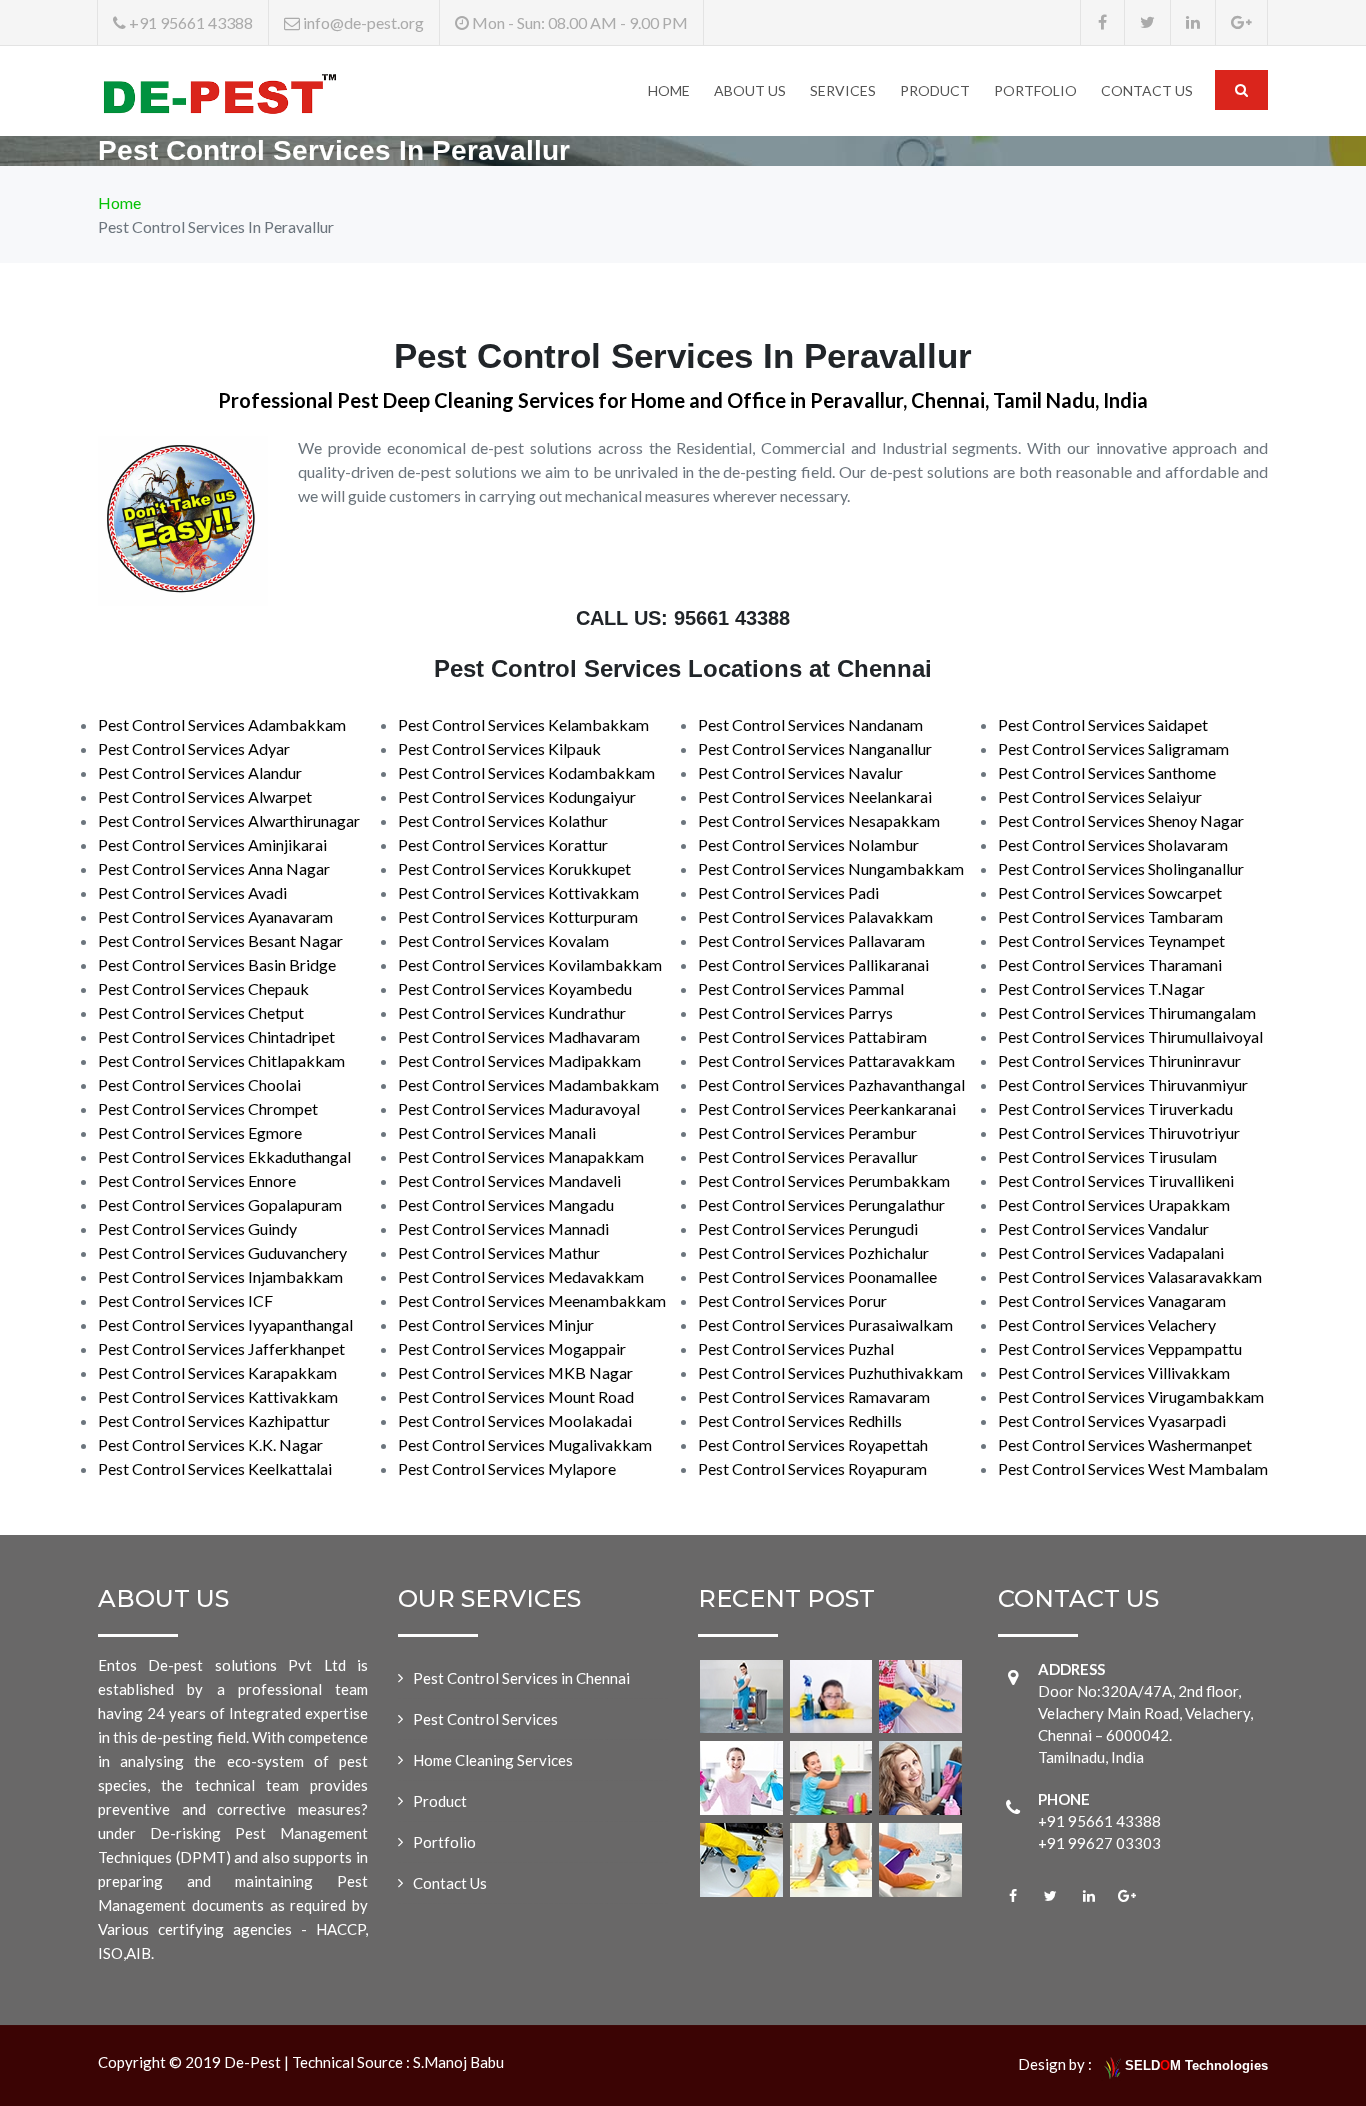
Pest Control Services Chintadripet (216, 1036)
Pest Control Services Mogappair (512, 1348)
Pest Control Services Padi (788, 892)
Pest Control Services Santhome (1107, 772)
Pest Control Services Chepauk (203, 988)
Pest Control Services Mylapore (507, 1468)
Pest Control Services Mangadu (506, 1204)
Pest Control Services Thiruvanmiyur (1123, 1084)
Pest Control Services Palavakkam (815, 916)
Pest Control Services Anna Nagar (214, 868)
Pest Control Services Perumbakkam (824, 1180)
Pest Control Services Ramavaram (814, 1396)
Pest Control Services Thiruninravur (1119, 1060)
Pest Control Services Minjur (496, 1324)
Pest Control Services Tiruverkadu (1115, 1108)
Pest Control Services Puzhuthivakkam (830, 1372)
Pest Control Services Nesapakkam (819, 820)
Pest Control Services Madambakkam (528, 1084)
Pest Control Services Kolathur (503, 820)
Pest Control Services (485, 1719)
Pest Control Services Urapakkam (1114, 1204)
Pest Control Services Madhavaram (519, 1036)
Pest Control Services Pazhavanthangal (831, 1084)
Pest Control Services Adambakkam (222, 724)
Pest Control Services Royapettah (813, 1444)
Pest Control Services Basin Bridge (217, 964)
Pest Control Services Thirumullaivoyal (1130, 1036)
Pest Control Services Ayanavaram (215, 916)
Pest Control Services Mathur (499, 1252)
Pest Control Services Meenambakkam (532, 1300)
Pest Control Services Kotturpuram (518, 916)
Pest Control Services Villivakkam (1114, 1372)
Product (935, 90)
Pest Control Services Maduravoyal (519, 1108)
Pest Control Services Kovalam (503, 940)
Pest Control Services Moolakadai (515, 1420)
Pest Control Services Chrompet (208, 1108)
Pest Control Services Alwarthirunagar (229, 820)
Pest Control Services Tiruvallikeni (1116, 1180)
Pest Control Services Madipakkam (519, 1060)
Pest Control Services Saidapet (1103, 724)
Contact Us (1147, 90)
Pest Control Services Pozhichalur (813, 1252)
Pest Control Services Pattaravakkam (826, 1060)
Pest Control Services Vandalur (1103, 1228)
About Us (750, 90)
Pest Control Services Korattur (503, 844)
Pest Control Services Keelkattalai (215, 1468)
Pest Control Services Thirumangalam (1127, 1012)
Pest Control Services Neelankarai (815, 796)
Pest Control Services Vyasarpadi (1112, 1420)
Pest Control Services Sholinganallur (1121, 868)
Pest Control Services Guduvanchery (222, 1252)
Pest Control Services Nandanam (810, 724)
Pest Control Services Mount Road (516, 1396)
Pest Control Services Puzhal (796, 1348)
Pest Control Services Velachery (1107, 1324)
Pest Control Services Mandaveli (509, 1180)
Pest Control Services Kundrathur (512, 1012)
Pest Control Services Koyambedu (515, 988)
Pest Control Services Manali (497, 1132)
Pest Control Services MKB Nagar (515, 1372)
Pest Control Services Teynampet (1111, 940)
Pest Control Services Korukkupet (514, 868)
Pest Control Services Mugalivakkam (525, 1444)
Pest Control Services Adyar (194, 748)
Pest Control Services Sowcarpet (1110, 892)
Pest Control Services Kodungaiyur (517, 796)
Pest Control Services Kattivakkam (218, 1396)
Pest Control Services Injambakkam (220, 1276)
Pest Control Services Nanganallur (815, 748)
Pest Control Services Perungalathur (821, 1204)
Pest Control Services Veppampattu (1120, 1348)
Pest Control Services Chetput (201, 1012)
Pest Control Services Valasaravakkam (1130, 1276)
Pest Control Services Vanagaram (1112, 1300)
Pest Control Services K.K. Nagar (210, 1444)
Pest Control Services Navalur (800, 772)
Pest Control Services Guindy (197, 1228)
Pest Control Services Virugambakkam (1131, 1396)
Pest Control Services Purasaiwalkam (825, 1324)
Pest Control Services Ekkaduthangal (224, 1156)
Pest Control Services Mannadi (503, 1228)
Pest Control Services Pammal (801, 988)
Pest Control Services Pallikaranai (813, 964)
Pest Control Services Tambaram (1110, 916)
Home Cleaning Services (493, 1760)
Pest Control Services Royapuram (812, 1468)
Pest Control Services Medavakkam (521, 1276)
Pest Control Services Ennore (197, 1180)
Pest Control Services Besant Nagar (220, 940)
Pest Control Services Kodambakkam (526, 772)
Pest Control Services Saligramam (1113, 748)
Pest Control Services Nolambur (808, 844)
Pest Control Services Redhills (800, 1420)
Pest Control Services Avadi (192, 892)
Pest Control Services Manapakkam (521, 1156)
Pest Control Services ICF (185, 1300)
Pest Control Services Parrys (795, 1012)
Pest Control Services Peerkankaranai (827, 1108)
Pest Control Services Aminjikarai (212, 844)
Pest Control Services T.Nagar (1101, 988)
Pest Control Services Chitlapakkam (221, 1060)
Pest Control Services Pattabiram (812, 1036)
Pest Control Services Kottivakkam (518, 892)
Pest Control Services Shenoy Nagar (1121, 820)
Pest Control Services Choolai (199, 1084)
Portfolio (1035, 90)
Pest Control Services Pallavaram (811, 940)
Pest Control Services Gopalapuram (220, 1204)
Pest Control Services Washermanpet (1125, 1444)
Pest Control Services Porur (792, 1300)
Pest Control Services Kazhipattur (214, 1420)
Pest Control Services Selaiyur (1100, 796)
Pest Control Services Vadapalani (1111, 1252)
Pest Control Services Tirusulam (1107, 1156)
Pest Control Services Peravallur (808, 1156)
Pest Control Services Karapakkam (217, 1372)
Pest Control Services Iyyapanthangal (225, 1324)
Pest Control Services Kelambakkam (523, 724)
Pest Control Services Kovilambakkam (530, 964)
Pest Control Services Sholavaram (1113, 844)
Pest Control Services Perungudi (808, 1228)
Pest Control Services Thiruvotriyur (1119, 1132)
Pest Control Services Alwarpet (205, 796)
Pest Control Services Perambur (807, 1132)
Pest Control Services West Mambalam (1133, 1468)
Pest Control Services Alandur (200, 772)
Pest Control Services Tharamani (1110, 964)
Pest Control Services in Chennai (521, 1678)
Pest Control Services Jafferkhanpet (221, 1348)
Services (843, 90)
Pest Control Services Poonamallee (817, 1276)
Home (669, 90)
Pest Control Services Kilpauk (499, 748)
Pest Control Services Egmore (200, 1132)
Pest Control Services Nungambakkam (831, 868)
